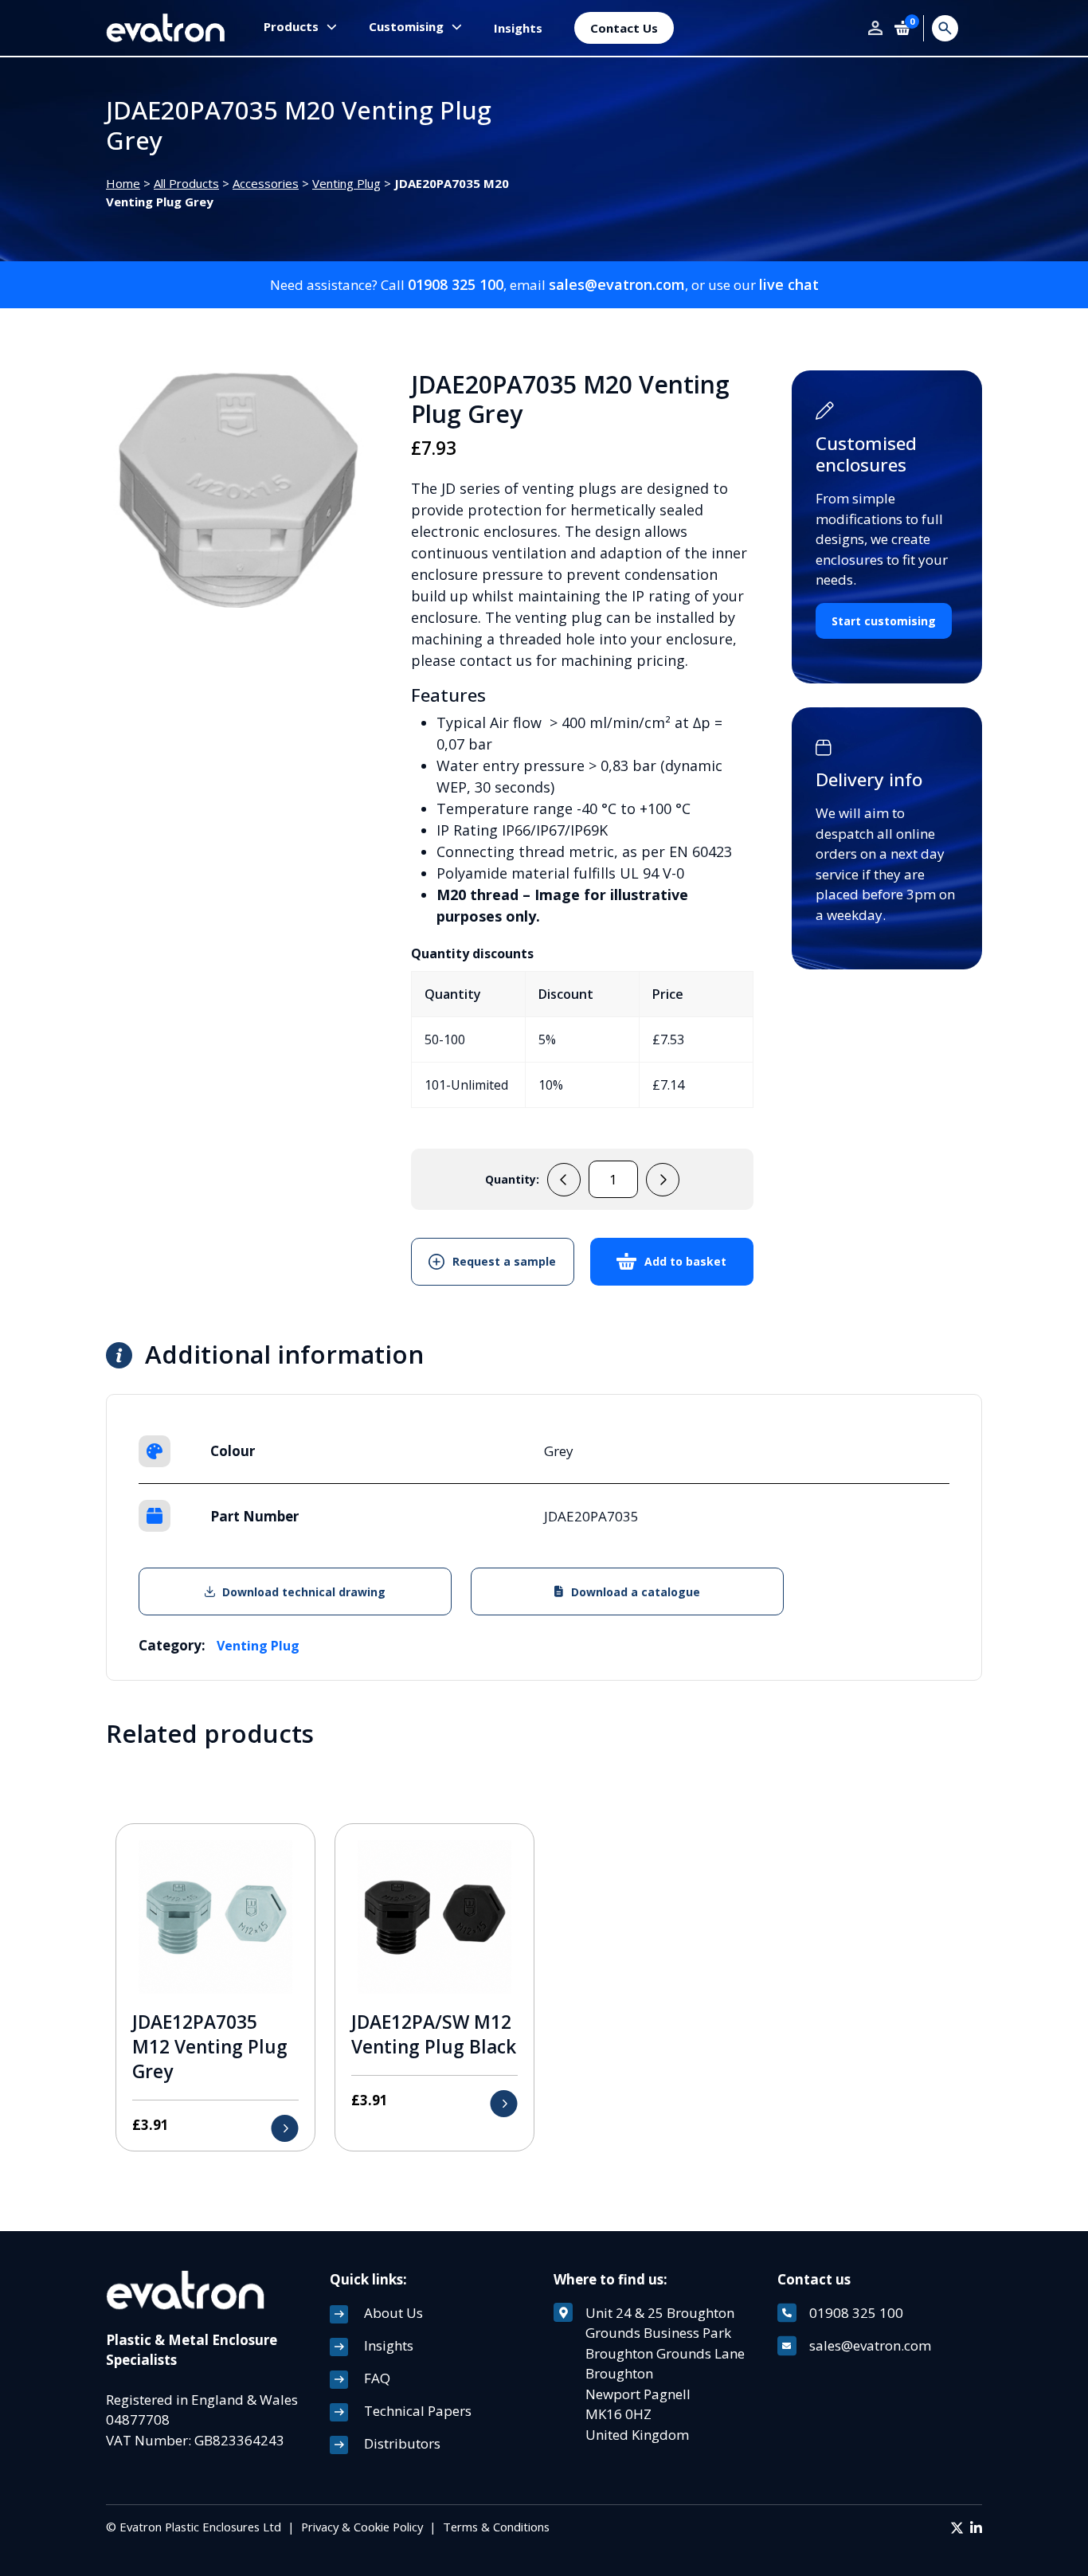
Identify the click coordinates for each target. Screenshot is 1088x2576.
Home (123, 183)
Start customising (884, 621)
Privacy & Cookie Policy (362, 2527)
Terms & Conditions (496, 2527)
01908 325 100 (456, 284)
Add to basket (685, 1261)
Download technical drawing (304, 1592)
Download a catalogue (636, 1592)
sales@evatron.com (617, 284)
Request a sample (504, 1261)
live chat (789, 284)
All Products (186, 183)
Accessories (266, 183)
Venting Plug (346, 183)
